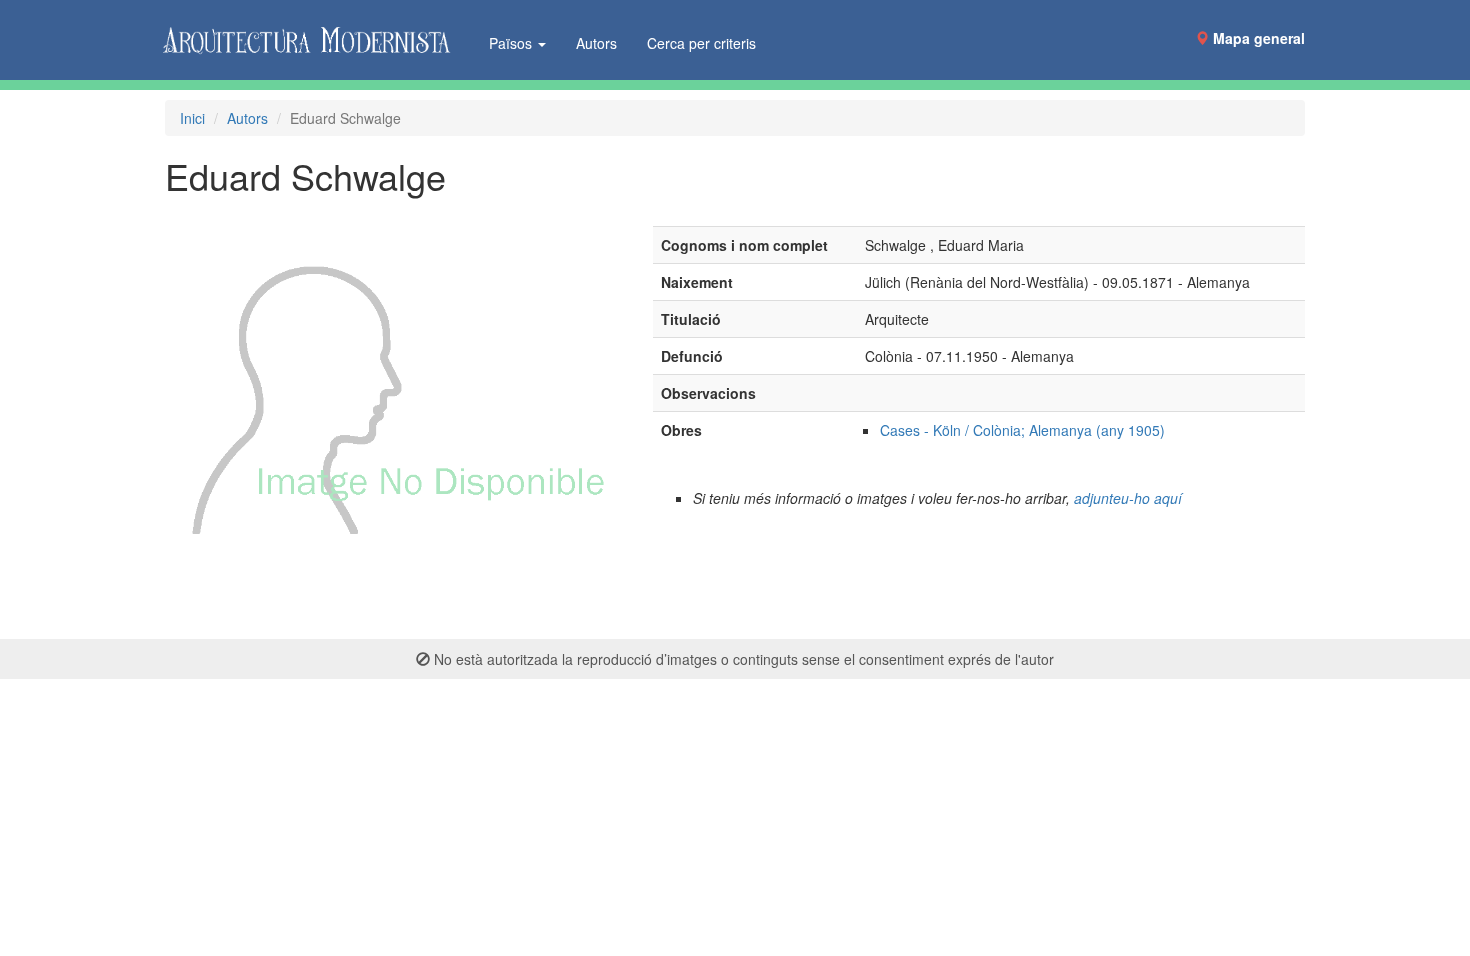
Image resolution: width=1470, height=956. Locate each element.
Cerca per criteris (701, 43)
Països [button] (512, 43)
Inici (192, 118)
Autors (596, 43)
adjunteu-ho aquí (1128, 498)
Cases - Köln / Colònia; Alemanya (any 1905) (1022, 430)
